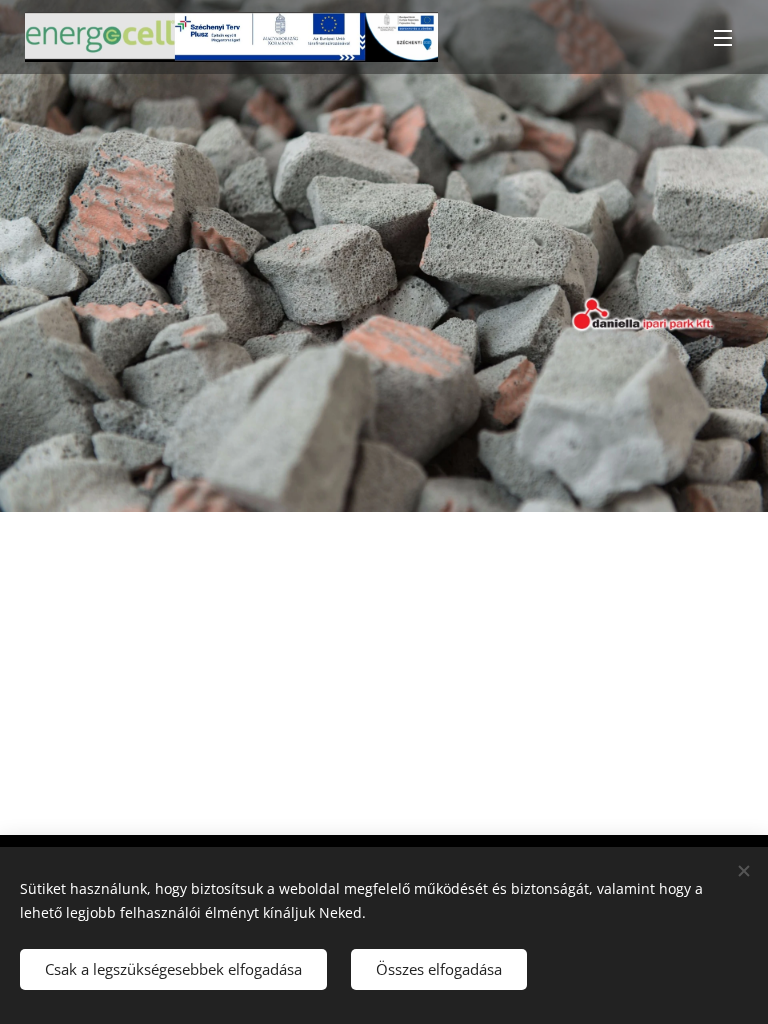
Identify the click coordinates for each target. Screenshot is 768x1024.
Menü (723, 37)
